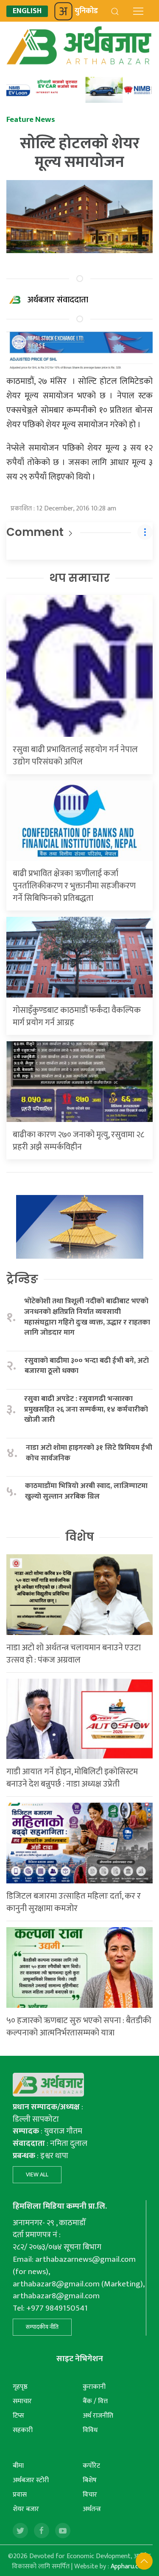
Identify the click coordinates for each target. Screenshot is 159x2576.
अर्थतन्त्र (92, 2509)
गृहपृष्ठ (20, 2387)
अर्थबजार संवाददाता (58, 300)
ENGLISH (27, 11)
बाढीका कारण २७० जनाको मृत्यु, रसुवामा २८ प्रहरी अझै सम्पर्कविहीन (78, 1141)
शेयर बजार (26, 2509)
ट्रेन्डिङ (22, 1279)
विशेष (80, 1537)
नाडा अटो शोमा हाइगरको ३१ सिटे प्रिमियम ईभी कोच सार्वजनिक (89, 1453)
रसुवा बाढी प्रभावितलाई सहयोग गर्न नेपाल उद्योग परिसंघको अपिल (75, 756)
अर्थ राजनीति (98, 2416)
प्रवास (20, 2495)
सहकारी (23, 2430)
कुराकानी (94, 2387)
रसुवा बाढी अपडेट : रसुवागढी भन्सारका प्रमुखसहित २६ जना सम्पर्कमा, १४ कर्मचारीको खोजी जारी (86, 1409)
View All (37, 2174)
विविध (90, 2430)
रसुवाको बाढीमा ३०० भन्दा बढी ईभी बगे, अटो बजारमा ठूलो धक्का (87, 1366)
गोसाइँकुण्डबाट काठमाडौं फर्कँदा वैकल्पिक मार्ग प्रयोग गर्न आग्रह (77, 1016)
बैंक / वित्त (95, 2401)
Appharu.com (129, 2566)
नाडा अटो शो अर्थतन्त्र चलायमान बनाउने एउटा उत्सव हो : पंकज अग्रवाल (74, 1654)
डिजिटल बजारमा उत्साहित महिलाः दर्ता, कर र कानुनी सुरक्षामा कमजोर (74, 1902)
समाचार (22, 2401)
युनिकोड (86, 11)
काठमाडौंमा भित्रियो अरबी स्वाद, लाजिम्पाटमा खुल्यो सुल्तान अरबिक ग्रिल (86, 1491)
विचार (90, 2495)
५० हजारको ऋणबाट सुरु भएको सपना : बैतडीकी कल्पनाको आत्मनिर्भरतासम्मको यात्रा (79, 2027)
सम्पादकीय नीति (42, 2327)
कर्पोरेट (91, 2466)
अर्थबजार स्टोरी (31, 2480)
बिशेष (90, 2480)
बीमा (18, 2466)
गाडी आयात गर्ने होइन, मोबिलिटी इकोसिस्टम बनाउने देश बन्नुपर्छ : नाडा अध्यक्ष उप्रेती (72, 1778)
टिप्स (18, 2416)
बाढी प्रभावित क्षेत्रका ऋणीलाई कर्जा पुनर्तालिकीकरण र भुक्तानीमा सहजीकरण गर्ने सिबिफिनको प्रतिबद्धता (74, 886)
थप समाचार (79, 578)
